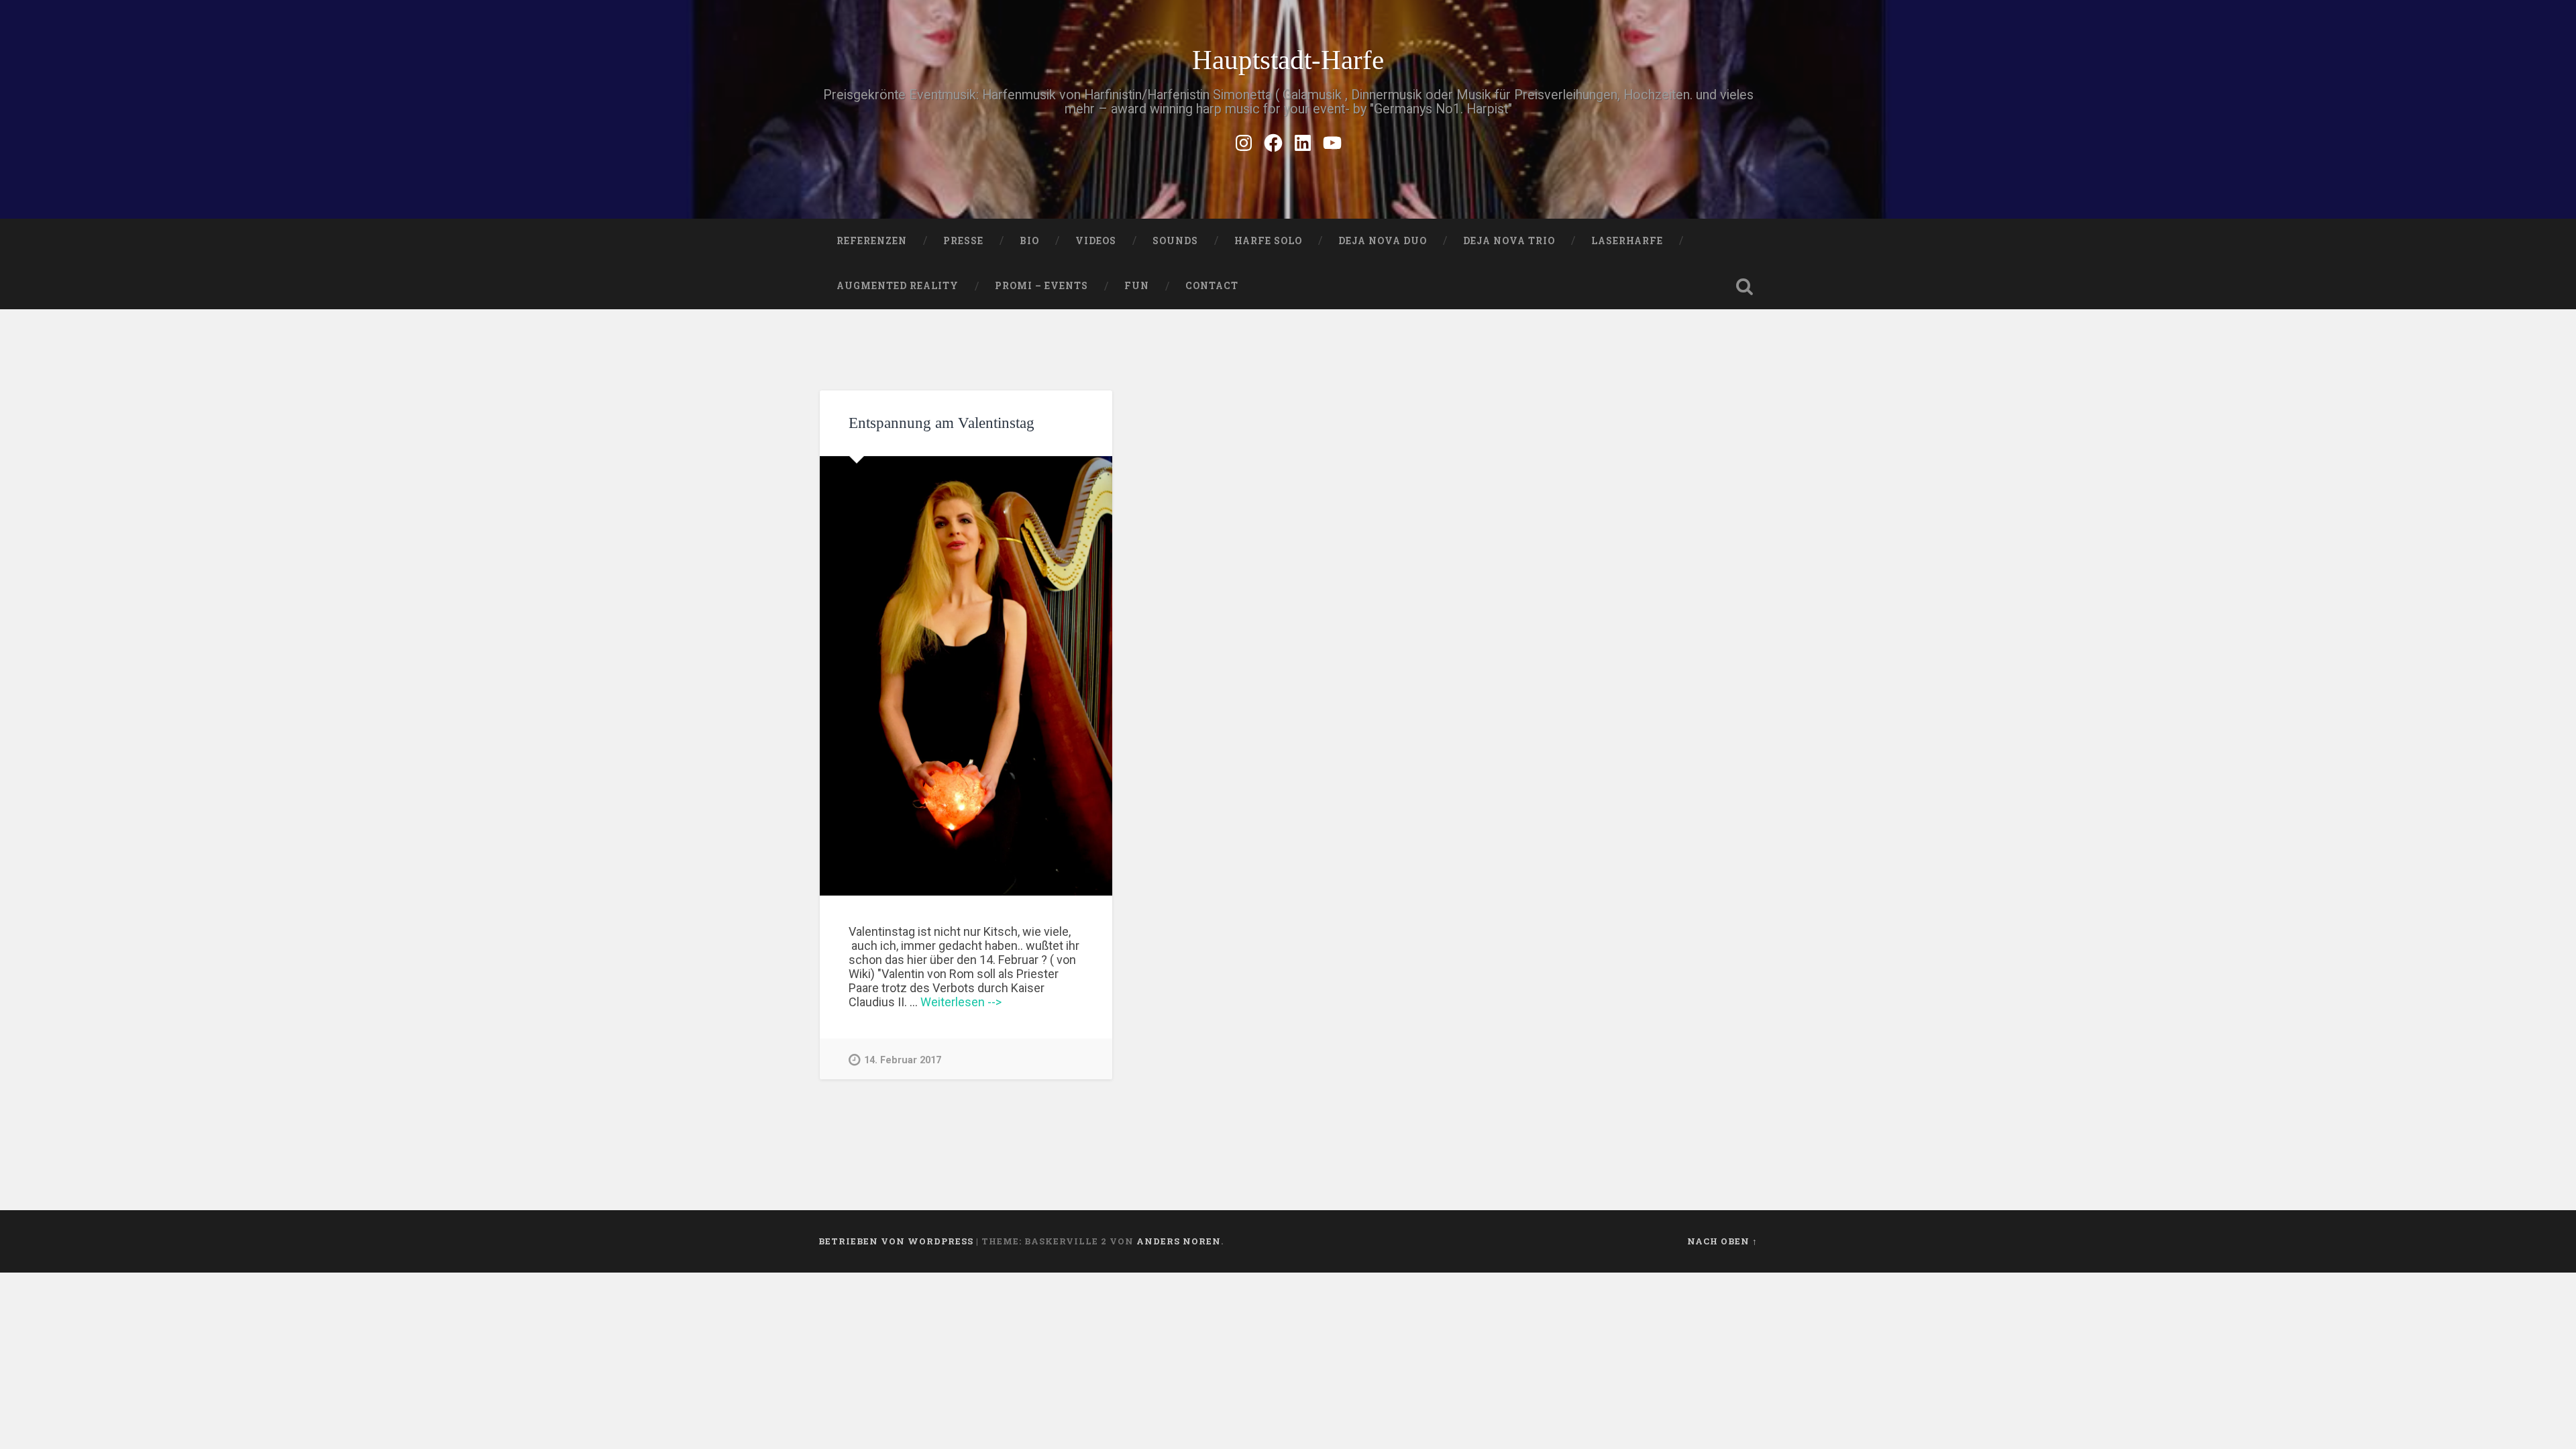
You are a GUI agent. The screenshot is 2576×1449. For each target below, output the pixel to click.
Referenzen (872, 241)
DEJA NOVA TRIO (1509, 241)
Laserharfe (1627, 241)
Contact (1212, 286)
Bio (1029, 241)
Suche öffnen (1744, 286)
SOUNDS (1175, 241)
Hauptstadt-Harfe (1288, 60)
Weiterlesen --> (961, 1002)
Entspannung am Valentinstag (942, 423)
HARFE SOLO (1268, 241)
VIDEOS (1096, 241)
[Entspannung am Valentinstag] (966, 676)
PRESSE (963, 241)
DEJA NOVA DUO (1383, 241)
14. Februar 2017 (903, 1060)
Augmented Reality (898, 286)
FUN (1137, 286)
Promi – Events (1041, 286)
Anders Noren (1179, 1241)
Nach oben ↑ (1722, 1241)
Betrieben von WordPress (896, 1241)
